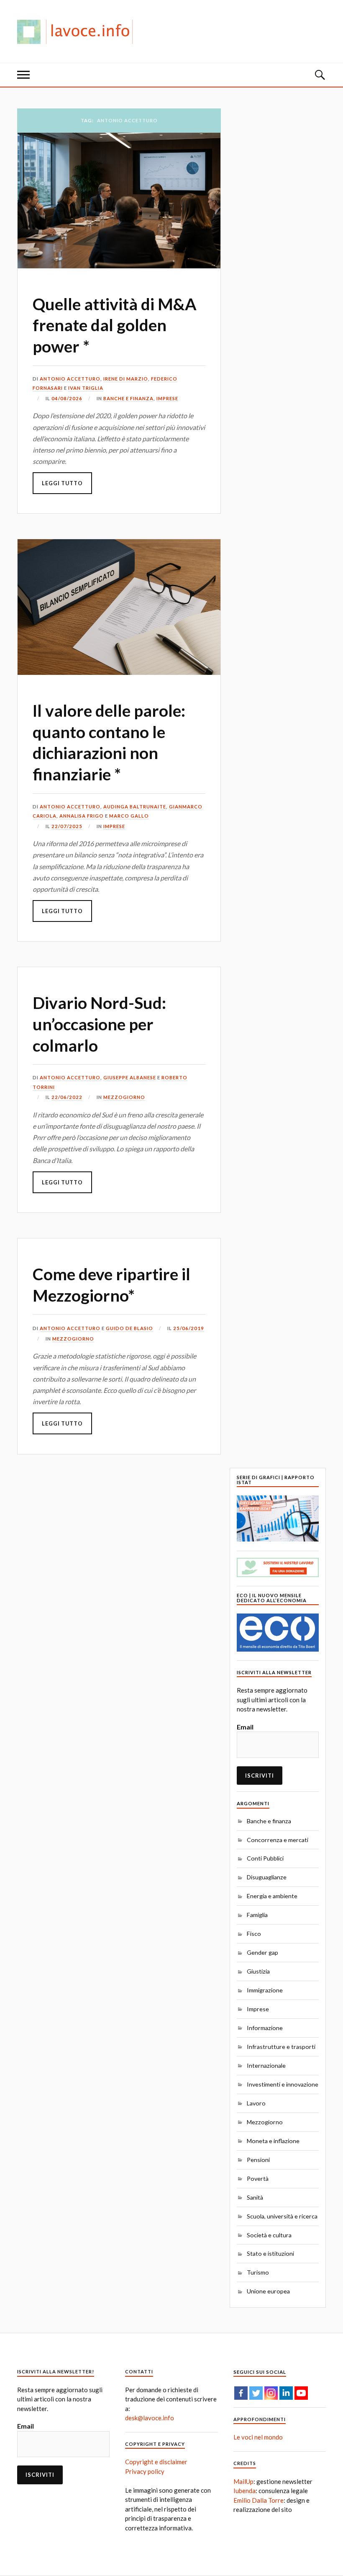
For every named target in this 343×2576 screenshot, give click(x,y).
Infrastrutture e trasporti (281, 2047)
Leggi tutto (62, 483)
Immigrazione (265, 1990)
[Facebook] (241, 2393)
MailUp (243, 2481)
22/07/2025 (67, 826)
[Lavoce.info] (78, 31)
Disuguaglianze (267, 1877)
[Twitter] (256, 2393)
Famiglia (257, 1915)
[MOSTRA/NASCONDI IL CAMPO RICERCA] (320, 75)
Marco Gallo (129, 816)
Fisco (254, 1934)
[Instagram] (271, 2393)
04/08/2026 (67, 398)
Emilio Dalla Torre (259, 2500)
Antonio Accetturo (70, 379)
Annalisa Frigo (82, 816)
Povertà (258, 2178)
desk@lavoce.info (150, 2418)
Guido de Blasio (129, 1328)
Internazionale (266, 2065)
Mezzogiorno (124, 1097)
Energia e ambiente (272, 1896)
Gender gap (262, 1952)
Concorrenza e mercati (278, 1840)
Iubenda (244, 2491)
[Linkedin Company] (286, 2393)
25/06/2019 (189, 1328)
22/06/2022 (67, 1097)
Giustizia (258, 1971)
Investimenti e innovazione (283, 2084)
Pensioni (258, 2160)
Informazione (265, 2028)
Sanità (255, 2197)
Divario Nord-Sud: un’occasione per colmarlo (99, 1024)
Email (245, 1727)
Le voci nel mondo (258, 2437)
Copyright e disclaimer (156, 2462)
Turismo (258, 2272)
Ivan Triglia (86, 388)
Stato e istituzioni (270, 2253)
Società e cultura (269, 2235)
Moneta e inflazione (273, 2141)
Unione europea (268, 2291)
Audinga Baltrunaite (135, 807)
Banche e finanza (128, 398)
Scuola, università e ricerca (282, 2216)
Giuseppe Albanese (130, 1077)
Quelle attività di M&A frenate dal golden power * (115, 325)
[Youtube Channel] (301, 2393)
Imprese (167, 398)
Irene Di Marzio (126, 379)
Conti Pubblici (265, 1858)
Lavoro (256, 2103)
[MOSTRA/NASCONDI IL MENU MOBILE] (23, 75)
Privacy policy (145, 2471)
